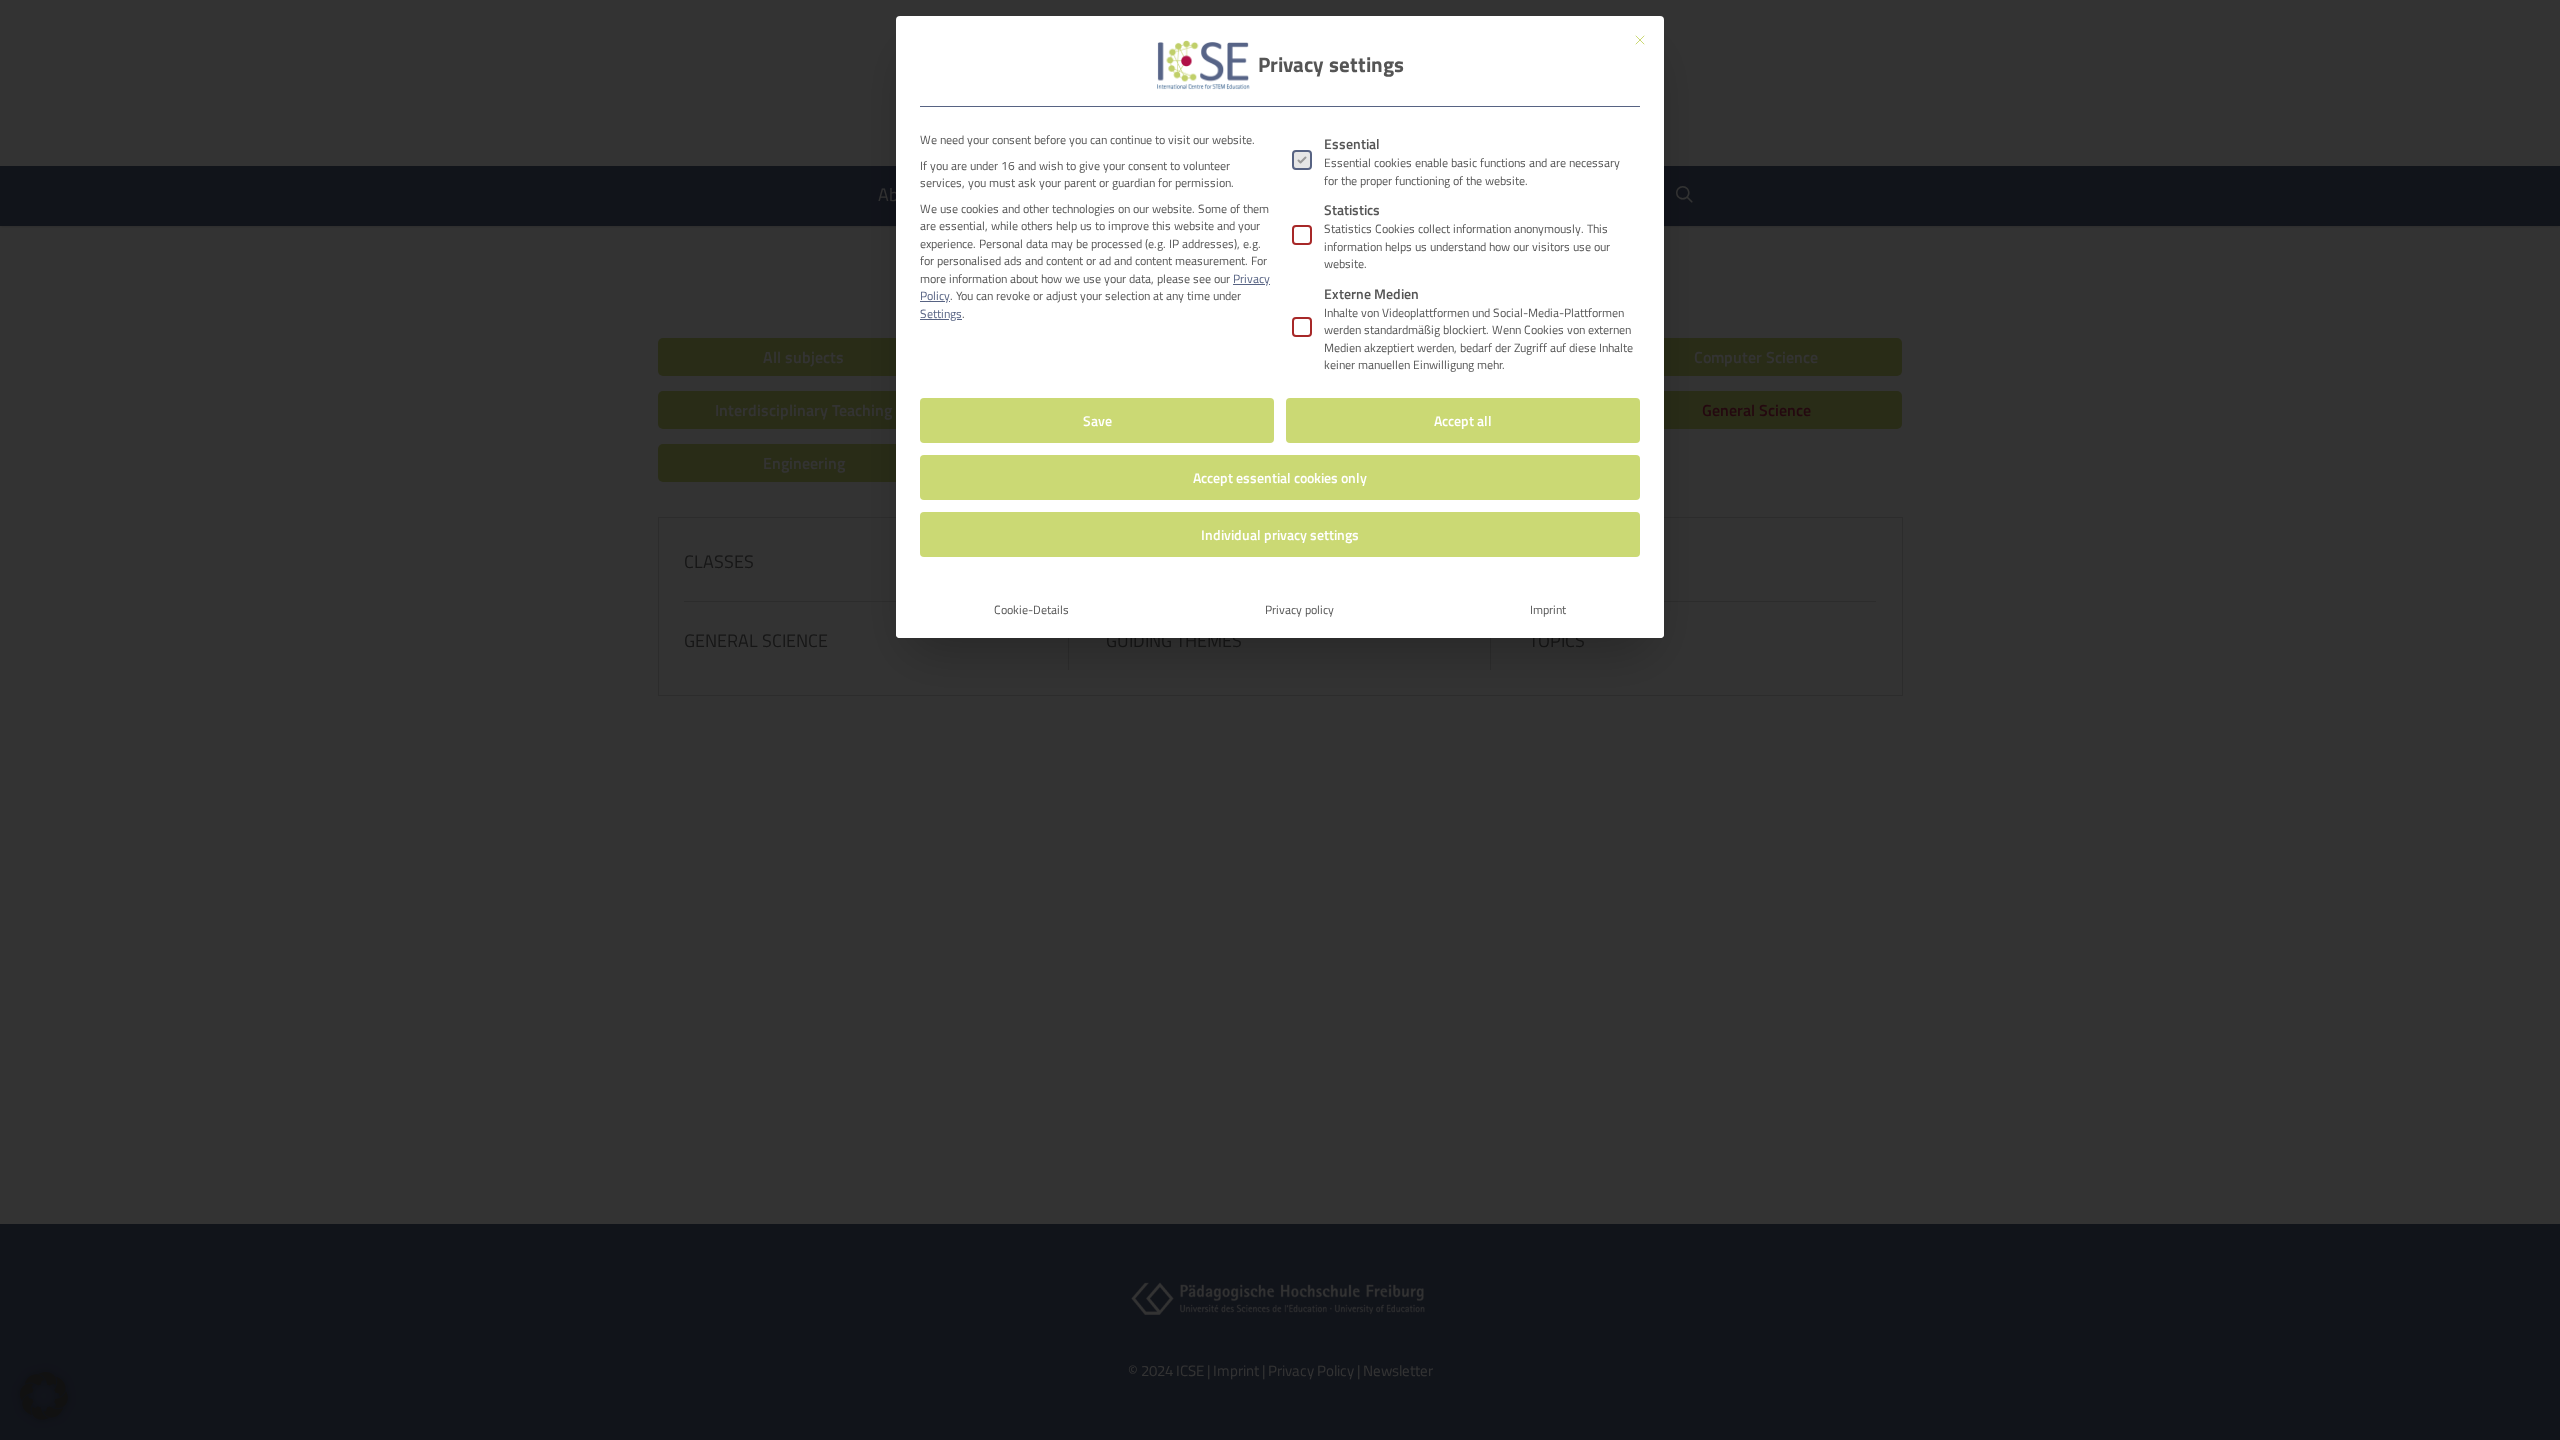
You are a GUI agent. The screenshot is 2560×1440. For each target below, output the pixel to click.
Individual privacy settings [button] (1280, 534)
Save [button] (1097, 420)
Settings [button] (941, 313)
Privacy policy (1299, 609)
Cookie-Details (1031, 609)
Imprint (1548, 609)
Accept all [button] (1463, 420)
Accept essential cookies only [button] (1280, 477)
